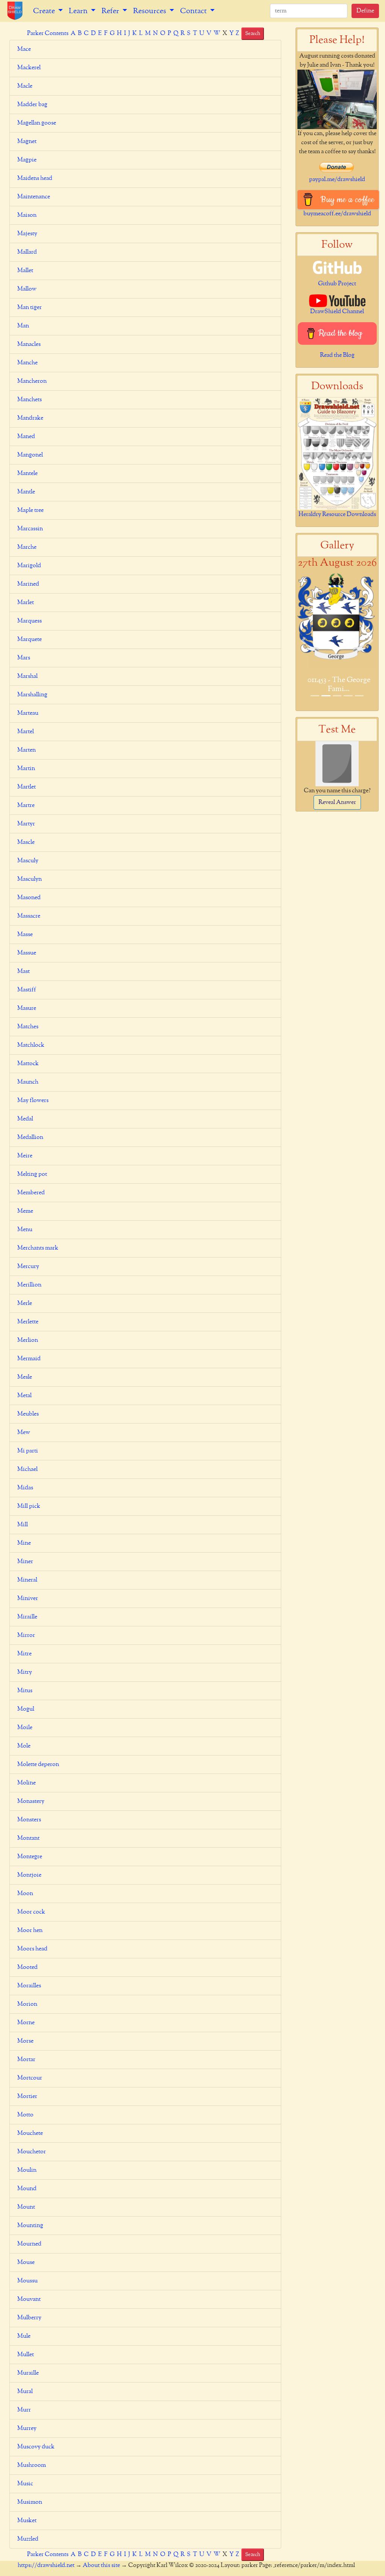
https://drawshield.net (46, 2565)
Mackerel (29, 68)
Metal (24, 1396)
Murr (24, 2410)
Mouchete (30, 2133)
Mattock (28, 1064)
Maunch (28, 1082)
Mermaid (29, 1359)
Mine (24, 1543)
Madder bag (32, 105)
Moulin (27, 2170)
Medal (25, 1119)
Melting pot (32, 1174)
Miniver (28, 1599)
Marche (27, 547)
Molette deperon (38, 1765)
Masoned (29, 898)
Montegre (30, 1857)
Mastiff (27, 990)
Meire (25, 1156)
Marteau (28, 713)
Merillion (29, 1285)
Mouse (26, 2262)
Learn (79, 11)
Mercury (28, 1267)
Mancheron (32, 381)
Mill (23, 1525)
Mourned (29, 2244)
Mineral (27, 1580)
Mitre (24, 1654)
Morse (25, 2041)
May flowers (33, 1101)
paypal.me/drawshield (337, 180)
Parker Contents (48, 33)
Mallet (25, 271)
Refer (111, 11)
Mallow (27, 289)
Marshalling (32, 695)
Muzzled (28, 2539)
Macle (25, 86)
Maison (27, 215)
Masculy (28, 861)
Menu (25, 1230)
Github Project (337, 284)
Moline (27, 1783)
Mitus (25, 1691)
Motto (25, 2115)
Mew (24, 1433)
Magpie (27, 160)
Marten (27, 750)
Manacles (29, 344)
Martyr (26, 824)
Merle (25, 1303)
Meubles (28, 1414)
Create (45, 11)
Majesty (27, 234)
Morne (26, 2023)
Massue (27, 953)
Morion (27, 2004)
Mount (26, 2207)
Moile (25, 1728)
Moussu (27, 2281)
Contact (194, 11)
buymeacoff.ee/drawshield (337, 214)
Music (25, 2484)
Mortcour (30, 2078)
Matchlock (31, 1045)
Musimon (30, 2502)
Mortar (26, 2060)
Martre (26, 805)
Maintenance (34, 197)
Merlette (28, 1322)
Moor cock (31, 1912)
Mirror (26, 1635)
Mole (24, 1746)
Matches (28, 1027)
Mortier (27, 2096)
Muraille (28, 2373)
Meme (25, 1211)
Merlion (28, 1340)
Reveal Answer (337, 802)
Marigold (29, 566)
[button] (303, 641)
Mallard (27, 252)
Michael (27, 1469)
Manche (27, 363)
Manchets (30, 400)
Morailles (29, 1986)
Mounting (30, 2226)
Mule (24, 2336)
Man (23, 326)
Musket (27, 2521)
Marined (28, 584)
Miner (25, 1562)
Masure (27, 1008)
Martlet (27, 787)
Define (365, 11)
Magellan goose (37, 123)
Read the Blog (337, 355)
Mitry (25, 1672)
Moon (25, 1894)
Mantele (27, 473)
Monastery (31, 1801)
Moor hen (30, 1930)
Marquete (30, 639)
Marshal (27, 676)
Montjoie (29, 1875)
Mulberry (29, 2318)
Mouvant (29, 2299)
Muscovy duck (36, 2447)
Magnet (27, 142)
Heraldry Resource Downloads (337, 515)
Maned (26, 437)
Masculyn (30, 879)
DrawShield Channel (337, 312)
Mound (27, 2189)
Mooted (27, 1967)
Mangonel (30, 455)
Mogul (26, 1709)
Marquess (30, 621)
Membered (31, 1193)
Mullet (26, 2355)
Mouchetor (32, 2152)
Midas (25, 1488)
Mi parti (28, 1451)
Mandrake (30, 418)
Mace (24, 49)
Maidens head (35, 178)
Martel (26, 732)
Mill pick (29, 1506)
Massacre (29, 916)
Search (253, 33)
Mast (23, 971)
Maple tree (30, 510)
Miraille (27, 1617)
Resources (150, 11)
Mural (25, 2392)
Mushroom (32, 2465)
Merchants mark (38, 1248)
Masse (25, 935)
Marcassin (30, 529)
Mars (24, 658)
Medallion (30, 1137)
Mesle (25, 1377)
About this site (101, 2565)
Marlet (26, 603)
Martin (26, 769)
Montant (28, 1838)
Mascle (26, 842)
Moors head (32, 1949)
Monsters (29, 1820)
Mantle (26, 492)
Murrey (27, 2428)
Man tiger (30, 308)
